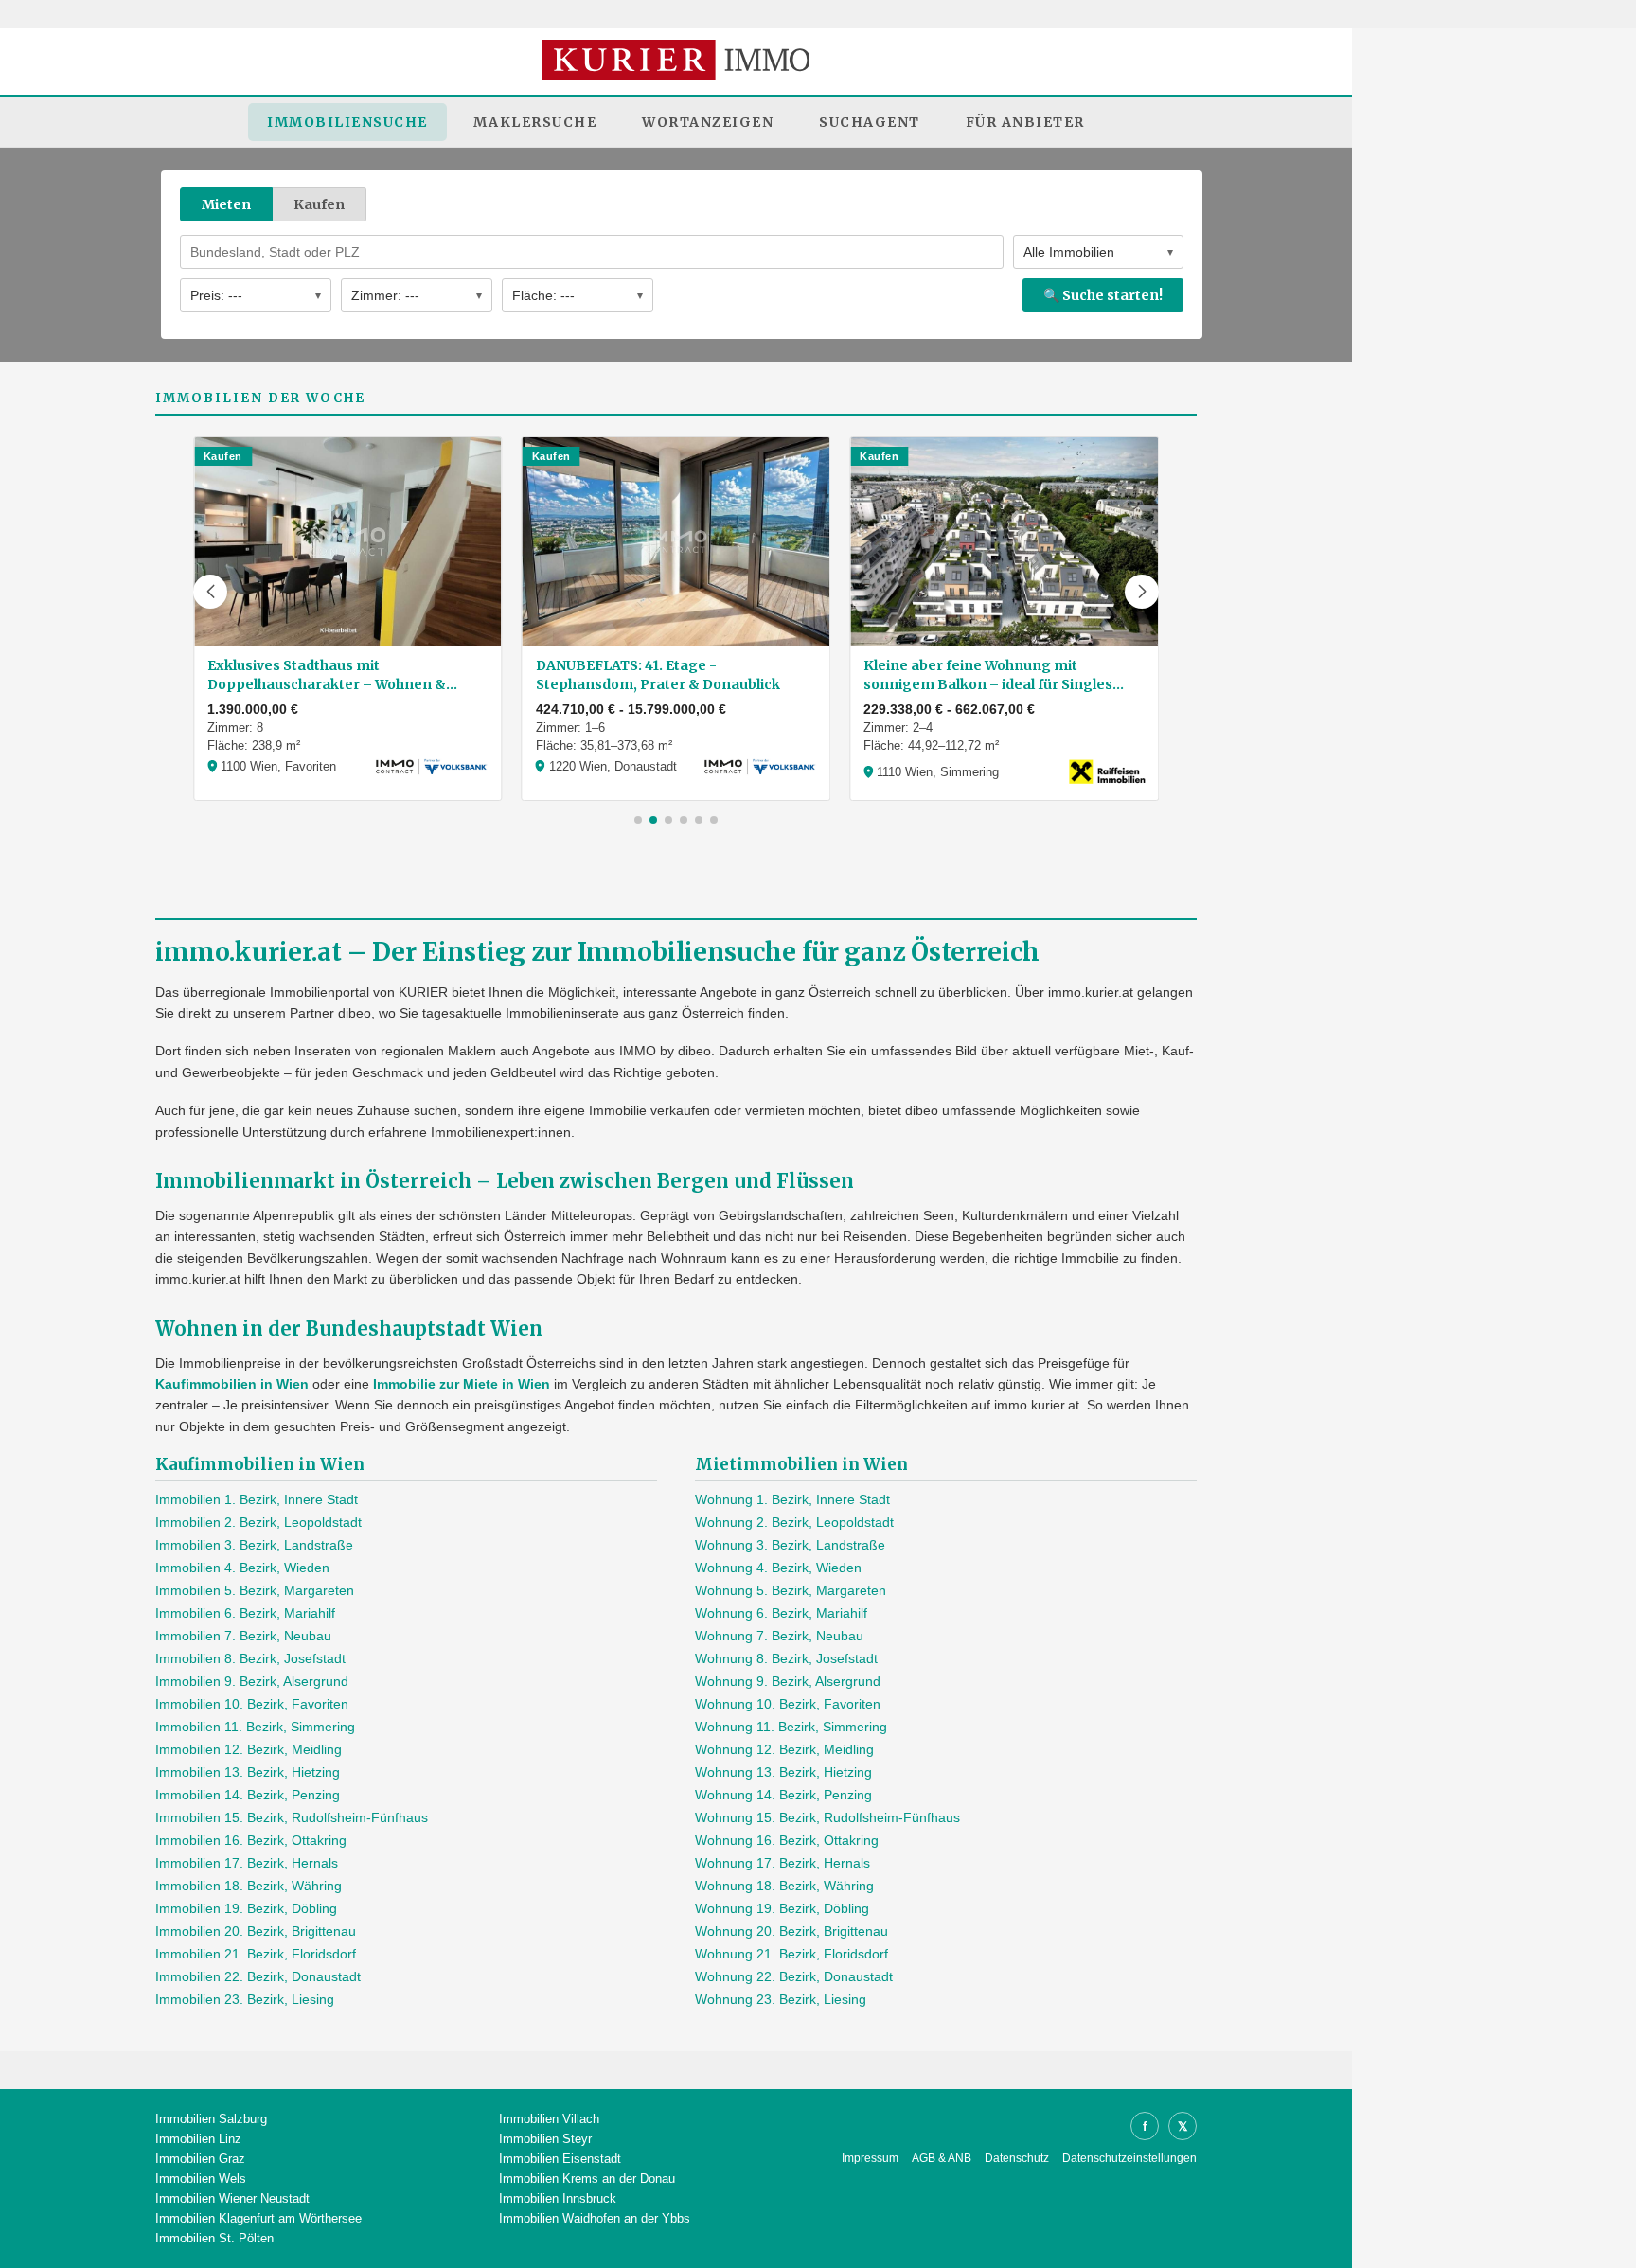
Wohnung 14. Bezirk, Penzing (783, 1795)
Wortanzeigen (708, 122)
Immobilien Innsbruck (558, 2198)
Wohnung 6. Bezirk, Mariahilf (781, 1613)
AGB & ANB (942, 2158)
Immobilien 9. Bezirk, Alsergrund (252, 1681)
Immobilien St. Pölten (214, 2238)
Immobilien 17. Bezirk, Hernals (247, 1863)
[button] (210, 592)
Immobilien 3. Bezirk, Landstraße (254, 1545)
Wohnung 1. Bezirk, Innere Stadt (792, 1499)
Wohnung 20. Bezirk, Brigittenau (791, 1931)
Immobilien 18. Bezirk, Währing (249, 1886)
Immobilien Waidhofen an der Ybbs (595, 2218)
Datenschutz (1017, 2158)
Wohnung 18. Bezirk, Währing (784, 1886)
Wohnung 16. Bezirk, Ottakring (787, 1840)
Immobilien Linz (198, 2139)
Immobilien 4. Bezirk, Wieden (242, 1568)
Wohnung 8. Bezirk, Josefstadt (786, 1658)
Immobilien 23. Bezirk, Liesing (245, 1999)
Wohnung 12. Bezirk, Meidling (784, 1749)
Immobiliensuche (347, 122)
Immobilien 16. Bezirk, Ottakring (251, 1840)
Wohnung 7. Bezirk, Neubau (779, 1636)
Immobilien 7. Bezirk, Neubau (243, 1636)
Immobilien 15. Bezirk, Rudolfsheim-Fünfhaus (292, 1817)
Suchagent (870, 122)
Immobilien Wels (201, 2179)
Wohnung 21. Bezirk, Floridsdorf (791, 1954)
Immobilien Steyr (545, 2139)
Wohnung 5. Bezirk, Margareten (791, 1590)
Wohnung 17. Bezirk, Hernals (782, 1863)
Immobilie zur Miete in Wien (462, 1384)
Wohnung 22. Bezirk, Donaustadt (794, 1976)
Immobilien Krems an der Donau (587, 2179)
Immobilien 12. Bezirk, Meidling (249, 1749)
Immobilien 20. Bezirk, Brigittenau (256, 1931)
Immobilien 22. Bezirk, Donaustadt (258, 1976)
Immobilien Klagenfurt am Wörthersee (258, 2218)
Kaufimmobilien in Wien (232, 1384)
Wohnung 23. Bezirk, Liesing (781, 1999)
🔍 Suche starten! (1103, 295)
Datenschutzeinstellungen (1129, 2158)
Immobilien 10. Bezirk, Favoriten (252, 1704)
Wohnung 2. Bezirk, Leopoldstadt (794, 1522)
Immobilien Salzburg (211, 2119)
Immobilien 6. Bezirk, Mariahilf (245, 1613)
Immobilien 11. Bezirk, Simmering (255, 1727)
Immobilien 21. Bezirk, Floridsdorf (256, 1954)
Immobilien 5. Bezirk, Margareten (255, 1590)
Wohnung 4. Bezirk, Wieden (778, 1568)
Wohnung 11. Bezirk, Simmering (791, 1727)
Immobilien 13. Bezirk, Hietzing (248, 1772)
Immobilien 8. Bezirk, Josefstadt (250, 1658)
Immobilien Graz (200, 2159)
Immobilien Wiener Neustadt (232, 2198)
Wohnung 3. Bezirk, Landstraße (790, 1545)
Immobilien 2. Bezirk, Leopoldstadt (258, 1522)
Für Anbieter (1025, 122)
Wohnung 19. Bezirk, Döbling (782, 1908)
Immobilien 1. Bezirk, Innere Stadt (257, 1499)
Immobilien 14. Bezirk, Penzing (248, 1795)
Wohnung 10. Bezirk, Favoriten (788, 1704)
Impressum (870, 2158)
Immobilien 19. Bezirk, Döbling (246, 1908)
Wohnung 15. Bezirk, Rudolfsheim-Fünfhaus (827, 1817)
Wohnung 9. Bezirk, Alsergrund (788, 1681)
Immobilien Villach (549, 2119)
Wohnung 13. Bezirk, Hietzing (783, 1772)
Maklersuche (535, 122)
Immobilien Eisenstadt (560, 2159)
